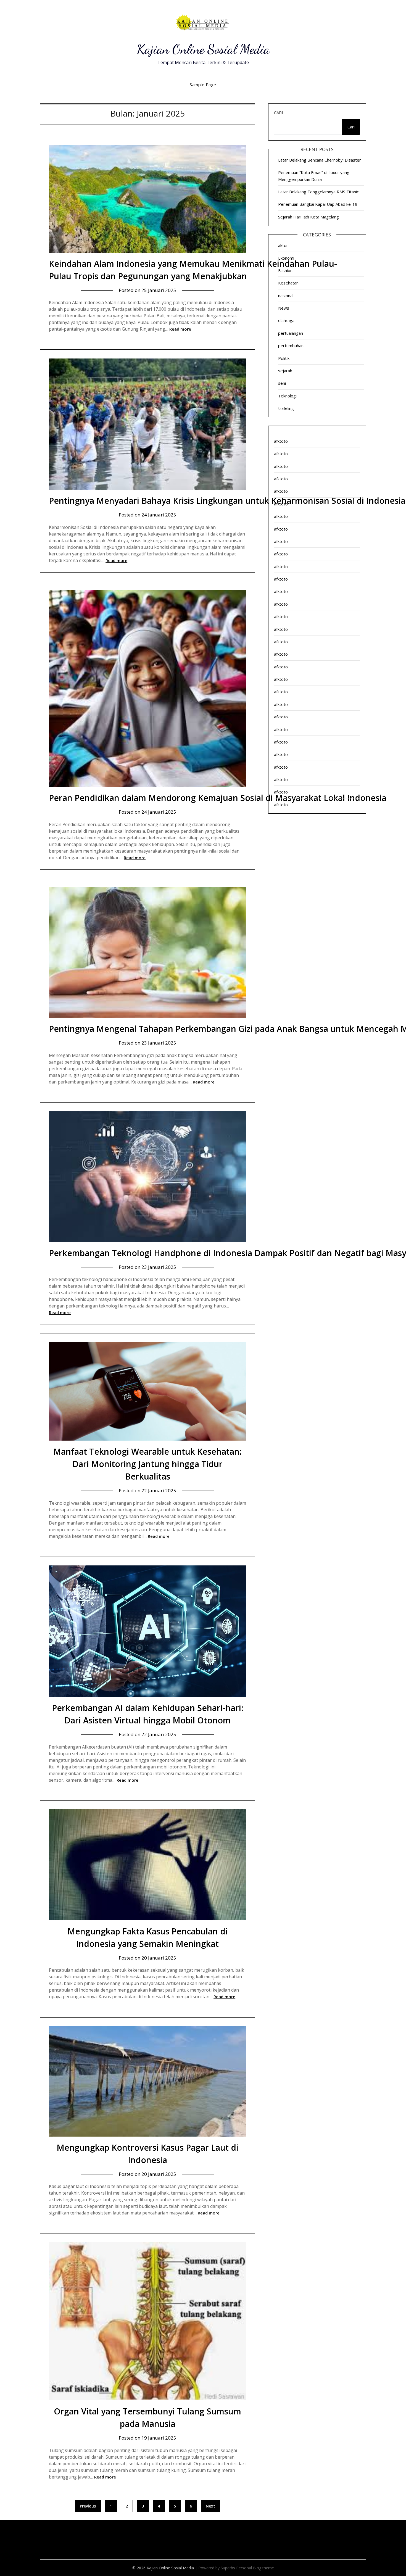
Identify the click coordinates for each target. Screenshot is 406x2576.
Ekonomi (286, 258)
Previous (88, 2506)
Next (210, 2506)
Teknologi (287, 396)
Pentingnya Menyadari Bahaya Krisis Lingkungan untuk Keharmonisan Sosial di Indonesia (227, 501)
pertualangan (291, 333)
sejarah (285, 371)
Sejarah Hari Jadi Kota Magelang (309, 217)
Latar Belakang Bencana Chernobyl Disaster (320, 160)
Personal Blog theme (255, 2568)
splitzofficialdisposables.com (65, 2542)
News (284, 308)
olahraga (286, 320)
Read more (180, 329)
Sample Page (203, 85)
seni (282, 383)
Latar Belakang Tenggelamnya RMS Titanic (318, 192)
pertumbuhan (291, 346)
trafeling (286, 408)
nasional (286, 296)
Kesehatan (288, 283)
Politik (284, 358)
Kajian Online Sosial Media (203, 49)
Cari (279, 112)
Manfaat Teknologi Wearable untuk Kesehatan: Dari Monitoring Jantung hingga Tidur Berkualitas (147, 1464)
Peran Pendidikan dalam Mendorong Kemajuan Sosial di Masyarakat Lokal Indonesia (218, 798)
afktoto (281, 441)
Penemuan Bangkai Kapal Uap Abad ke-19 (318, 204)
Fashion (285, 270)
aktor (283, 245)
